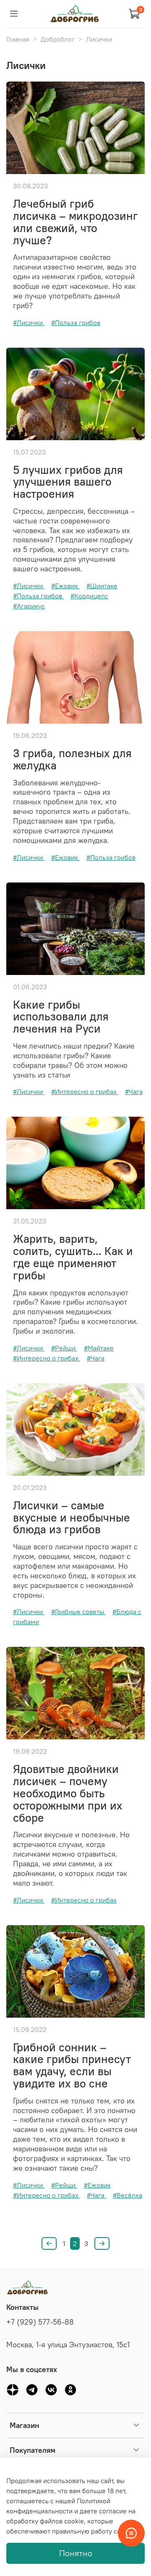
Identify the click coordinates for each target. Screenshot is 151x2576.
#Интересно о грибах (85, 1091)
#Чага (134, 1091)
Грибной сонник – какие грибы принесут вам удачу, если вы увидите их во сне (72, 2065)
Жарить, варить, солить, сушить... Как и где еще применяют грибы (73, 1257)
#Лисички (29, 322)
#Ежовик (65, 586)
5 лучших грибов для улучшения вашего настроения (68, 482)
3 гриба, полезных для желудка (72, 759)
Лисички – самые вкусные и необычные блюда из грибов (72, 1517)
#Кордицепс (89, 596)
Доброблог (58, 39)
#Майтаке (99, 1348)
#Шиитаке (102, 586)
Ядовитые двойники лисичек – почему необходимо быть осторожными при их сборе (68, 1793)
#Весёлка (128, 2195)
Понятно (76, 2553)
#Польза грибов (76, 322)
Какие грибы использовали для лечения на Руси (61, 1017)
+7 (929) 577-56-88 (40, 2322)
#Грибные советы (78, 1612)
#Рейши (64, 1348)
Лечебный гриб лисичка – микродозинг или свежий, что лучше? (75, 222)
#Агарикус (29, 606)
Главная (18, 39)
